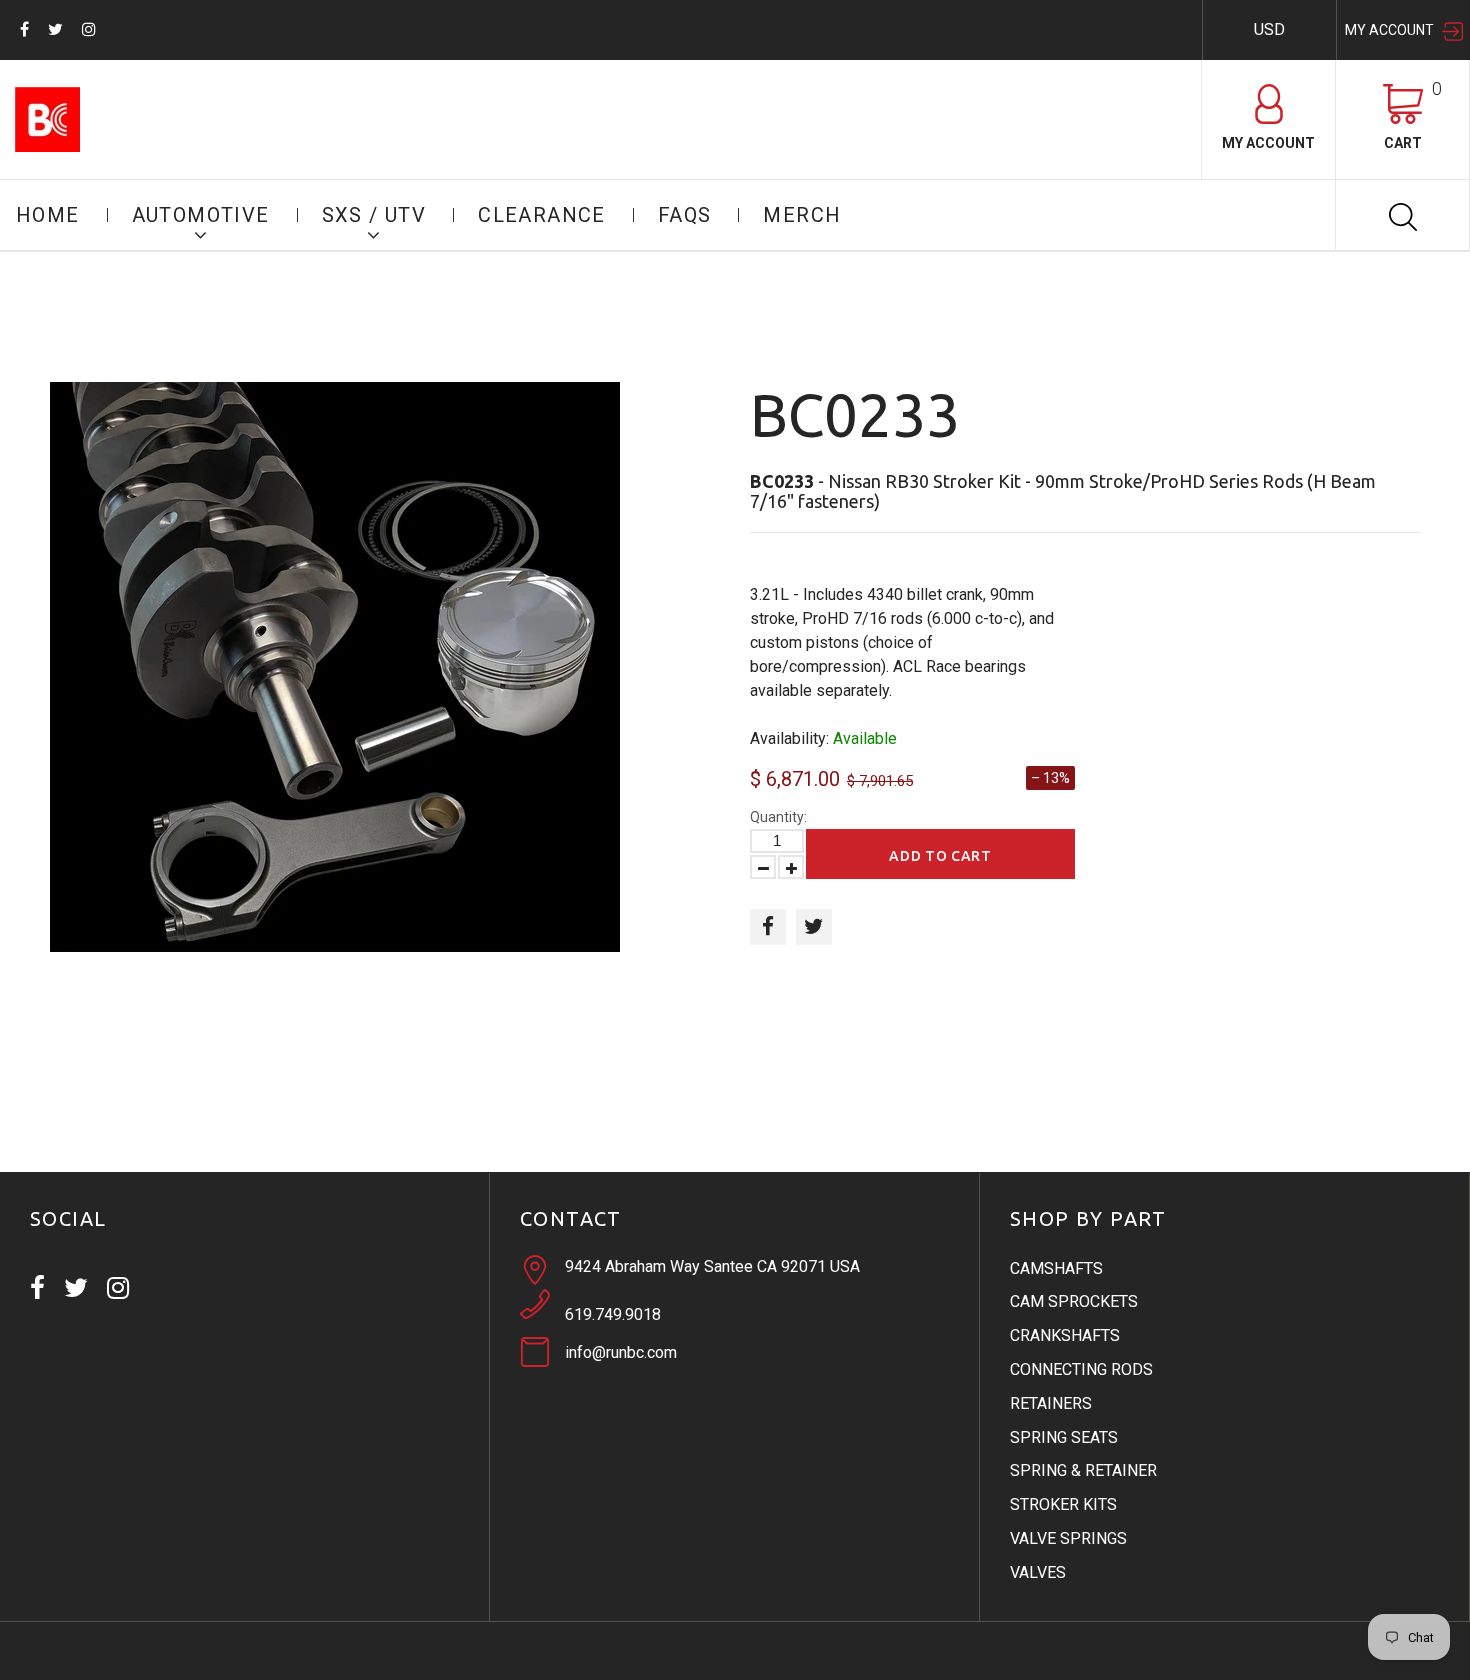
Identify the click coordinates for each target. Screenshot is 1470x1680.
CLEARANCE (542, 215)
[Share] (768, 927)
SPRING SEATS (1064, 1437)
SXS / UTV (374, 215)
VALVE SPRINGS (1068, 1538)
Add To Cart (940, 856)
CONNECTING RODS (1081, 1369)
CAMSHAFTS (1056, 1268)
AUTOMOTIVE (201, 215)
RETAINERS (1051, 1403)
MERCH (802, 215)
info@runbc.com (621, 1352)
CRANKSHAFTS (1065, 1335)
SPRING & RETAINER (1083, 1470)
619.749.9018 (613, 1314)
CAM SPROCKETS (1074, 1301)
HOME (48, 215)
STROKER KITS (1063, 1504)
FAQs (685, 215)
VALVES (1038, 1572)
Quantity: (778, 817)
